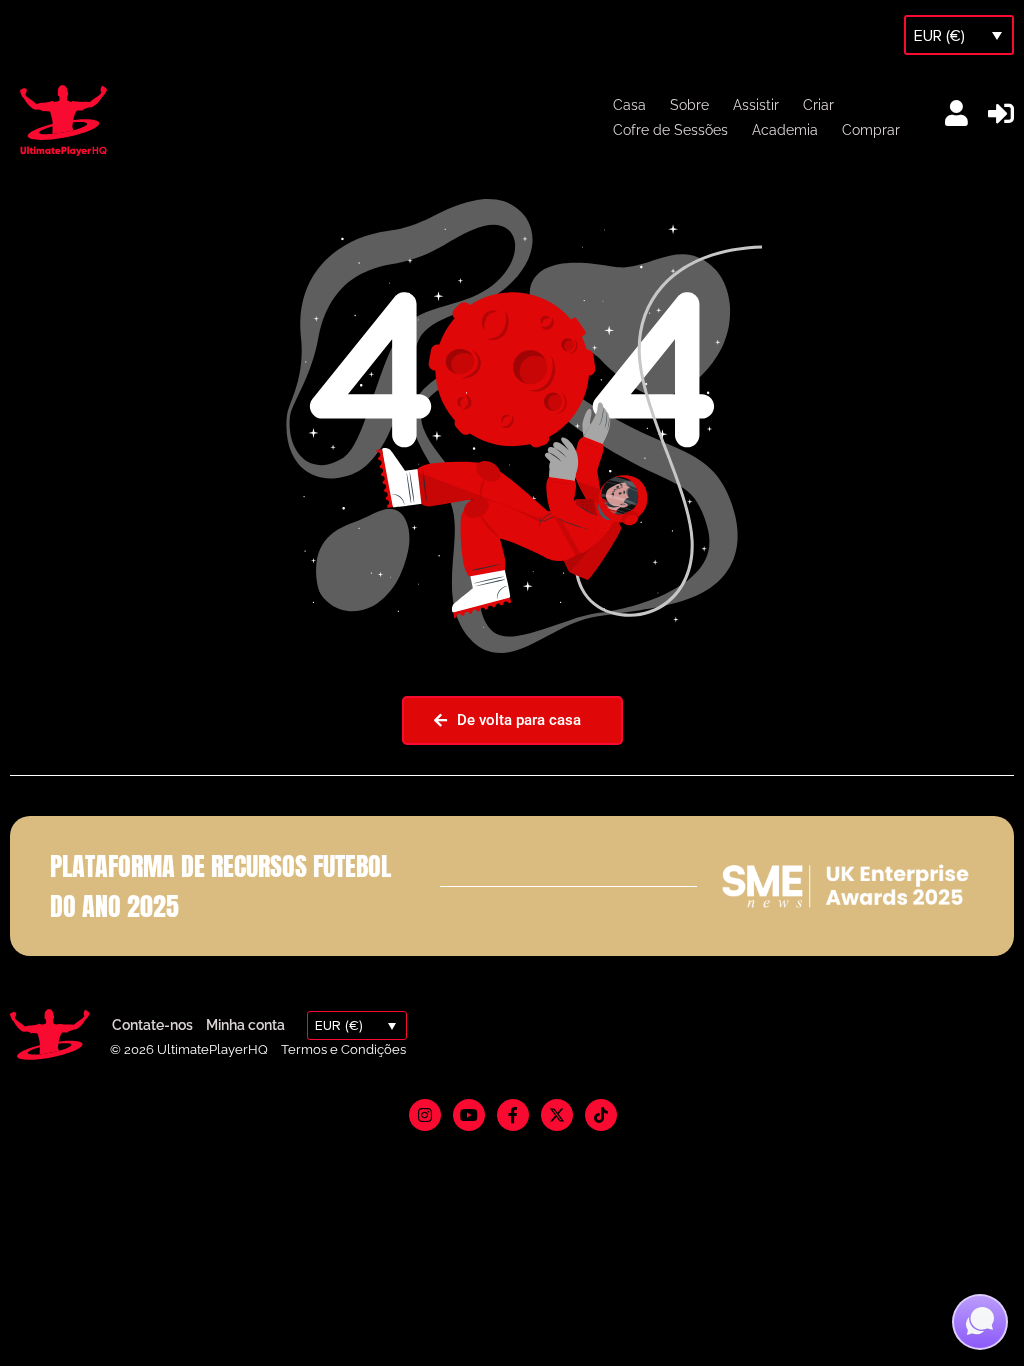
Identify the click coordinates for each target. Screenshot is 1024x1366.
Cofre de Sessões (670, 130)
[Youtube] (469, 1115)
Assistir (756, 105)
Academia (785, 130)
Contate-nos (152, 1025)
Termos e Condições (343, 1049)
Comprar (871, 130)
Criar (818, 105)
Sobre (689, 105)
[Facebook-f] (513, 1115)
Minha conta (245, 1025)
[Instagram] (425, 1115)
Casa (629, 105)
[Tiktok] (601, 1115)
